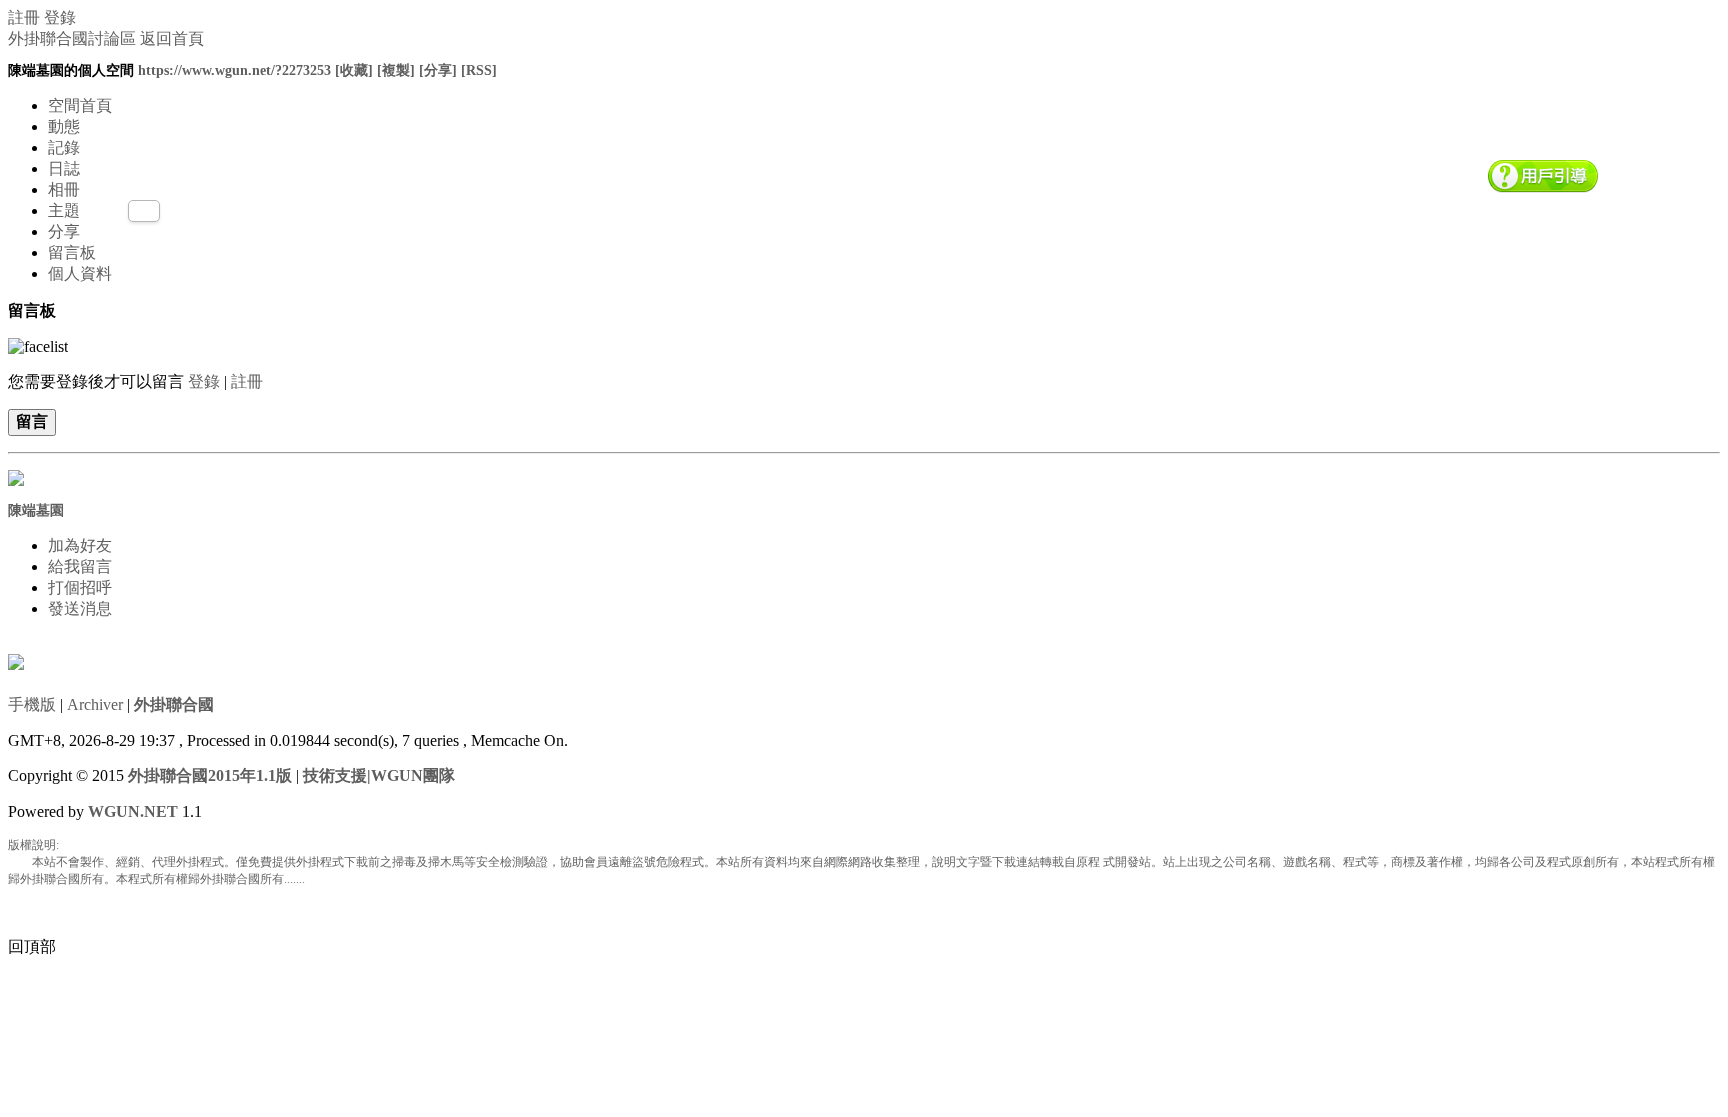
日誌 (64, 168)
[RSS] (479, 70)
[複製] (396, 70)
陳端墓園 (36, 510)
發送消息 (80, 608)
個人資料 (80, 273)
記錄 (64, 147)
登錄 (60, 17)
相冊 (64, 189)
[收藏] (354, 70)
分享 (64, 231)
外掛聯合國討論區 (72, 38)
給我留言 (80, 566)
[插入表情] (38, 344)
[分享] (438, 70)
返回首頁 (172, 38)
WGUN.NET (133, 811)
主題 (64, 210)
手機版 (32, 704)
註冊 (24, 17)
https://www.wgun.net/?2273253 (234, 70)
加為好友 (80, 545)
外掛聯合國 (174, 704)
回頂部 (32, 946)
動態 (64, 126)
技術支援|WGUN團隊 (379, 775)
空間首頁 (80, 105)
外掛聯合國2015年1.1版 (210, 775)
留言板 (72, 252)
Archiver (95, 704)
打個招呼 (80, 587)
